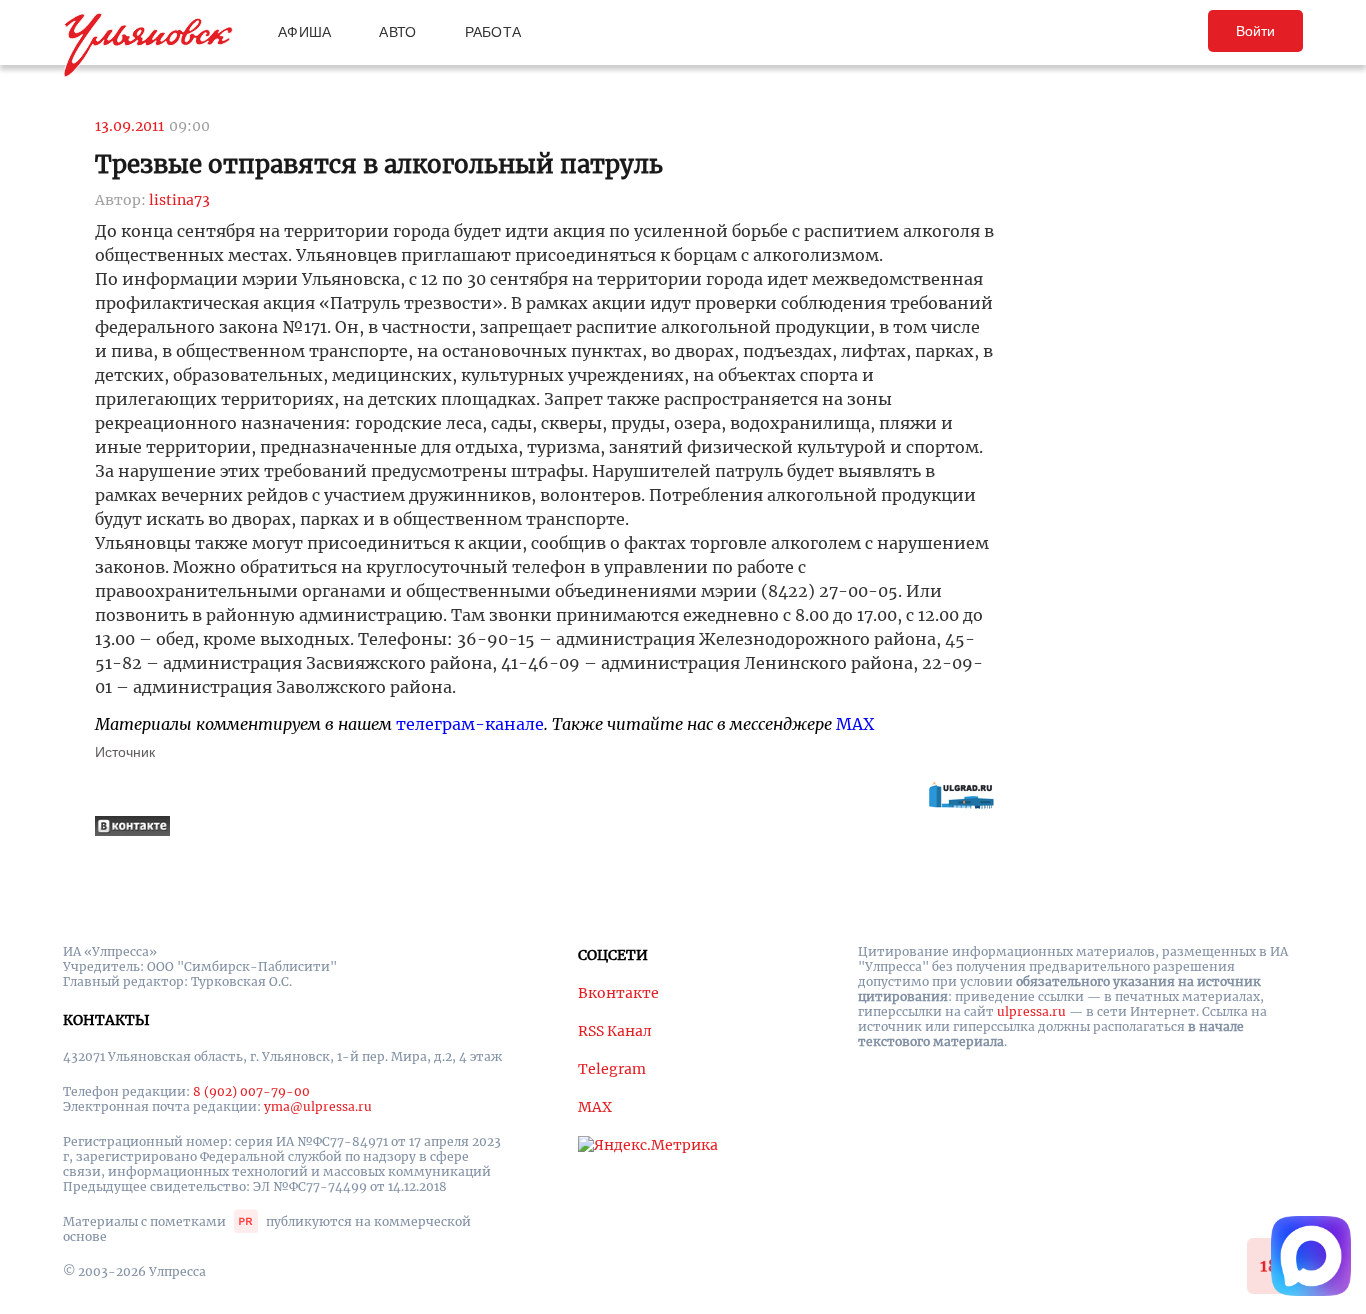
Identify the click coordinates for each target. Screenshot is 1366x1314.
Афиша (304, 32)
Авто (397, 32)
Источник (125, 752)
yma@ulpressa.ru (318, 1106)
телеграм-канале (470, 724)
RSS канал (615, 1031)
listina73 (179, 200)
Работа (493, 32)
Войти (1255, 31)
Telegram (612, 1069)
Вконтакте (618, 993)
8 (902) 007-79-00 (251, 1091)
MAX (855, 724)
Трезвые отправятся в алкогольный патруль (379, 164)
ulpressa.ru (1031, 1011)
